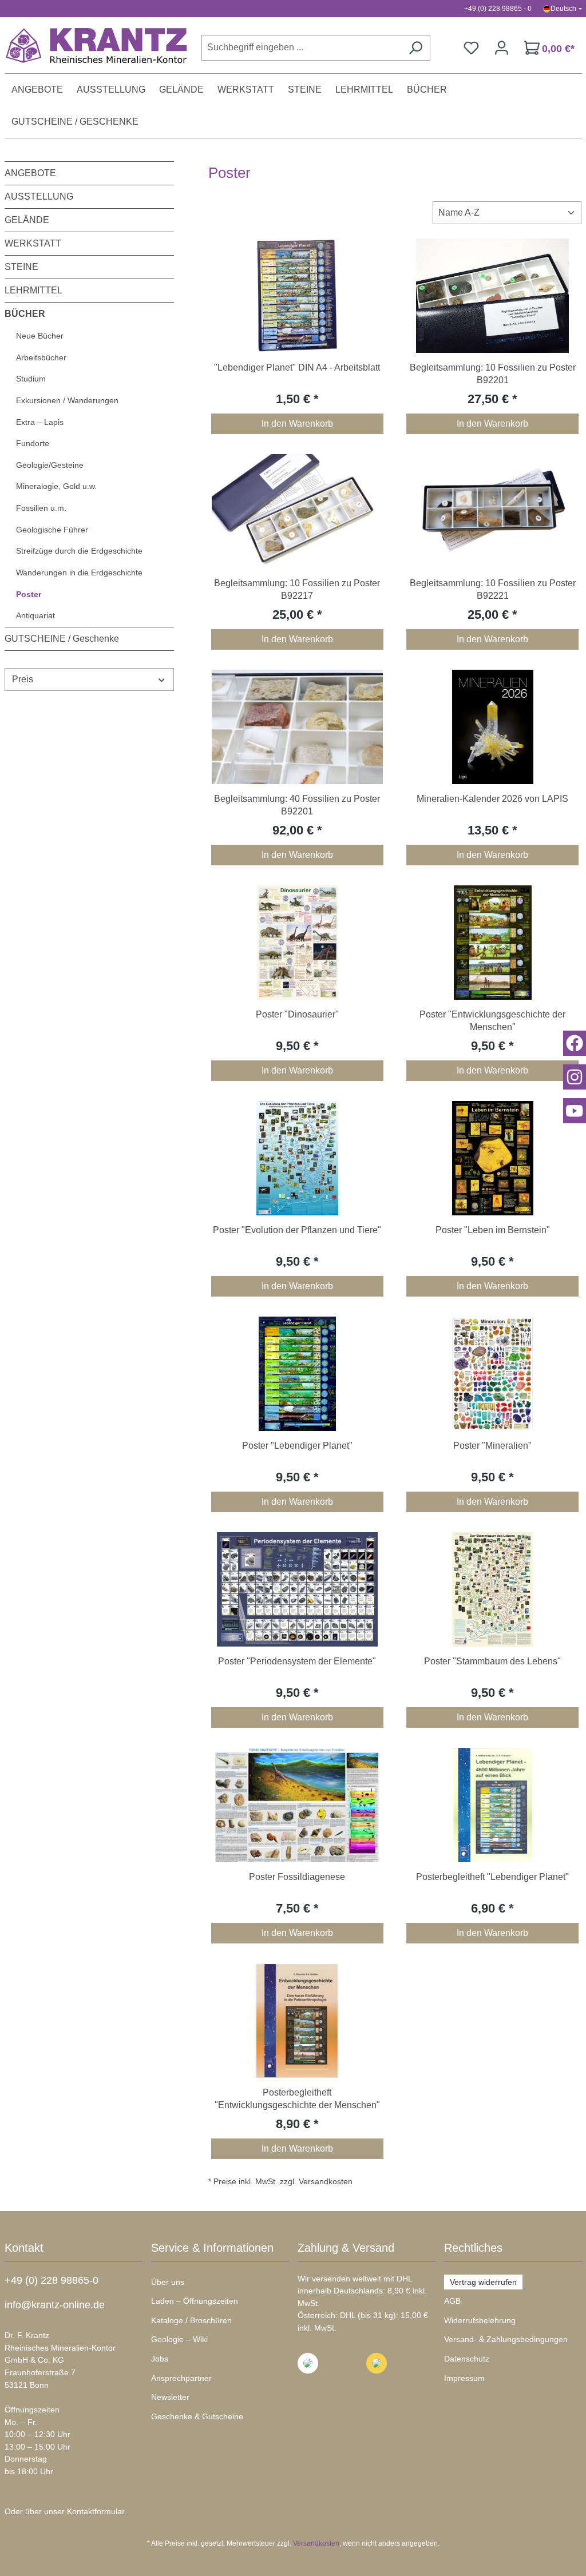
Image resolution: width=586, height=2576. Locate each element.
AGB (452, 2301)
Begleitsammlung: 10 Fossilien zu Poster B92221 (493, 589)
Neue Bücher (40, 336)
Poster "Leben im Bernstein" (493, 1230)
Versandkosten (316, 2543)
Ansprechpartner (181, 2378)
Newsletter (170, 2397)
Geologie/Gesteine (50, 465)
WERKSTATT (33, 243)
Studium (31, 379)
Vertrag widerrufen (483, 2282)
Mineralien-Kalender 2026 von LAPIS (492, 799)
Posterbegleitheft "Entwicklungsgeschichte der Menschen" (297, 2099)
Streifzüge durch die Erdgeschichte (79, 551)
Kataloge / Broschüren (191, 2320)
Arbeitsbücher (41, 357)
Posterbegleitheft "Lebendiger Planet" (492, 1877)
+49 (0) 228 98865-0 (52, 2280)
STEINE (21, 267)
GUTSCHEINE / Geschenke (62, 639)
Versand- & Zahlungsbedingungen (506, 2339)
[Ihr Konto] (502, 48)
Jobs (160, 2359)
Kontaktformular (96, 2511)
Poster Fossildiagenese (297, 1877)
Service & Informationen (212, 2248)
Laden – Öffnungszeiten (195, 2301)
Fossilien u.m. (41, 508)
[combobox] (301, 48)
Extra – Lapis (40, 422)
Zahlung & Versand (346, 2248)
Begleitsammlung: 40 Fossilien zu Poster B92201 (297, 805)
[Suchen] (415, 48)
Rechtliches (473, 2248)
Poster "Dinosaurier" (297, 1014)
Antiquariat (35, 615)
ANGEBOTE (30, 173)
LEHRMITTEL (33, 290)
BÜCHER (25, 314)
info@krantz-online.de (55, 2305)
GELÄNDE (27, 220)
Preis (23, 679)
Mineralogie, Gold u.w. (56, 486)
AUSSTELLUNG (39, 196)
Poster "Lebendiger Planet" (297, 1446)
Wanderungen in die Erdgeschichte (79, 573)
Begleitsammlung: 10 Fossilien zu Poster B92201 (493, 374)
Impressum (464, 2378)
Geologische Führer (52, 530)
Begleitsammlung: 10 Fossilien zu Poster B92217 (297, 589)
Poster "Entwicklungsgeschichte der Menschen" (492, 1021)
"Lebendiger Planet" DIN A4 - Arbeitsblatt (297, 367)
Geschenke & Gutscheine (197, 2416)
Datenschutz (467, 2359)
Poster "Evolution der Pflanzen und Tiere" (297, 1230)
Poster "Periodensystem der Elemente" (297, 1661)
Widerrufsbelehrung (480, 2320)
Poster (29, 594)
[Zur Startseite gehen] (90, 45)
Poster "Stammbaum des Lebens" (492, 1661)
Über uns (168, 2282)
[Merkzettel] (471, 48)
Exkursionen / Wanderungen (67, 400)
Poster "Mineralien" (492, 1446)
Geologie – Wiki (179, 2339)
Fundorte (33, 443)
